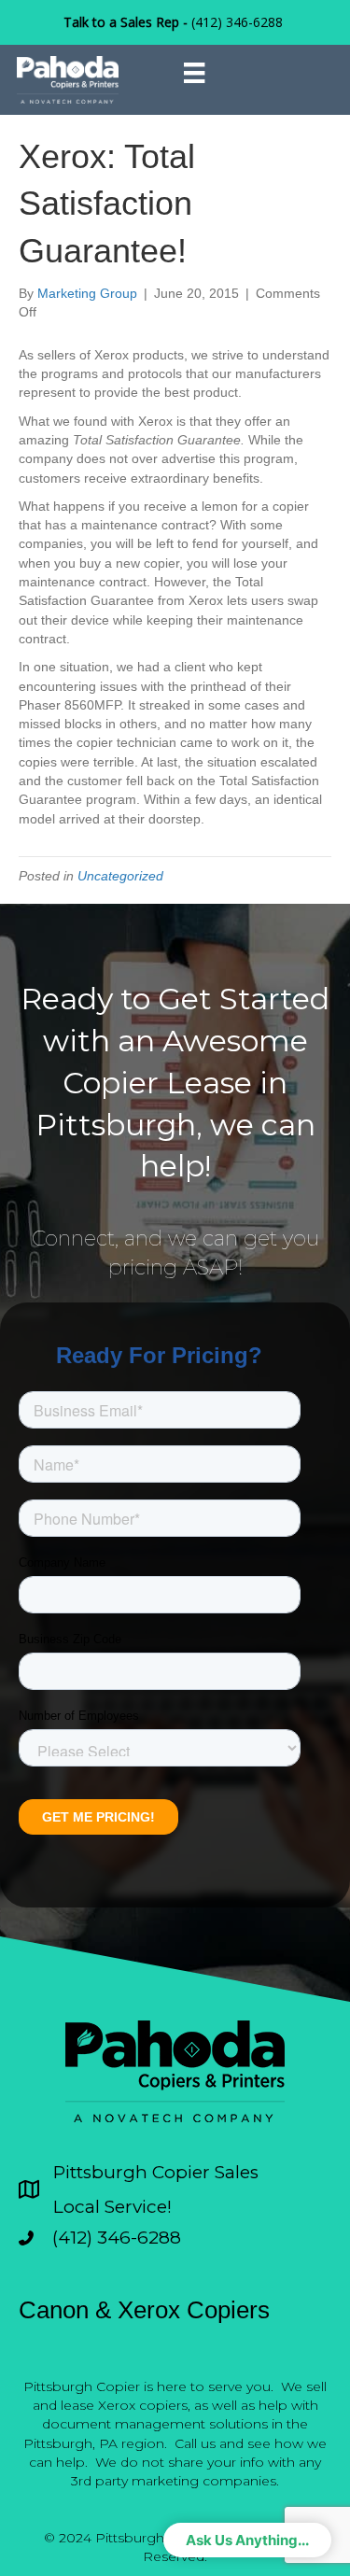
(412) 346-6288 (237, 22)
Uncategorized (120, 876)
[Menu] (194, 73)
